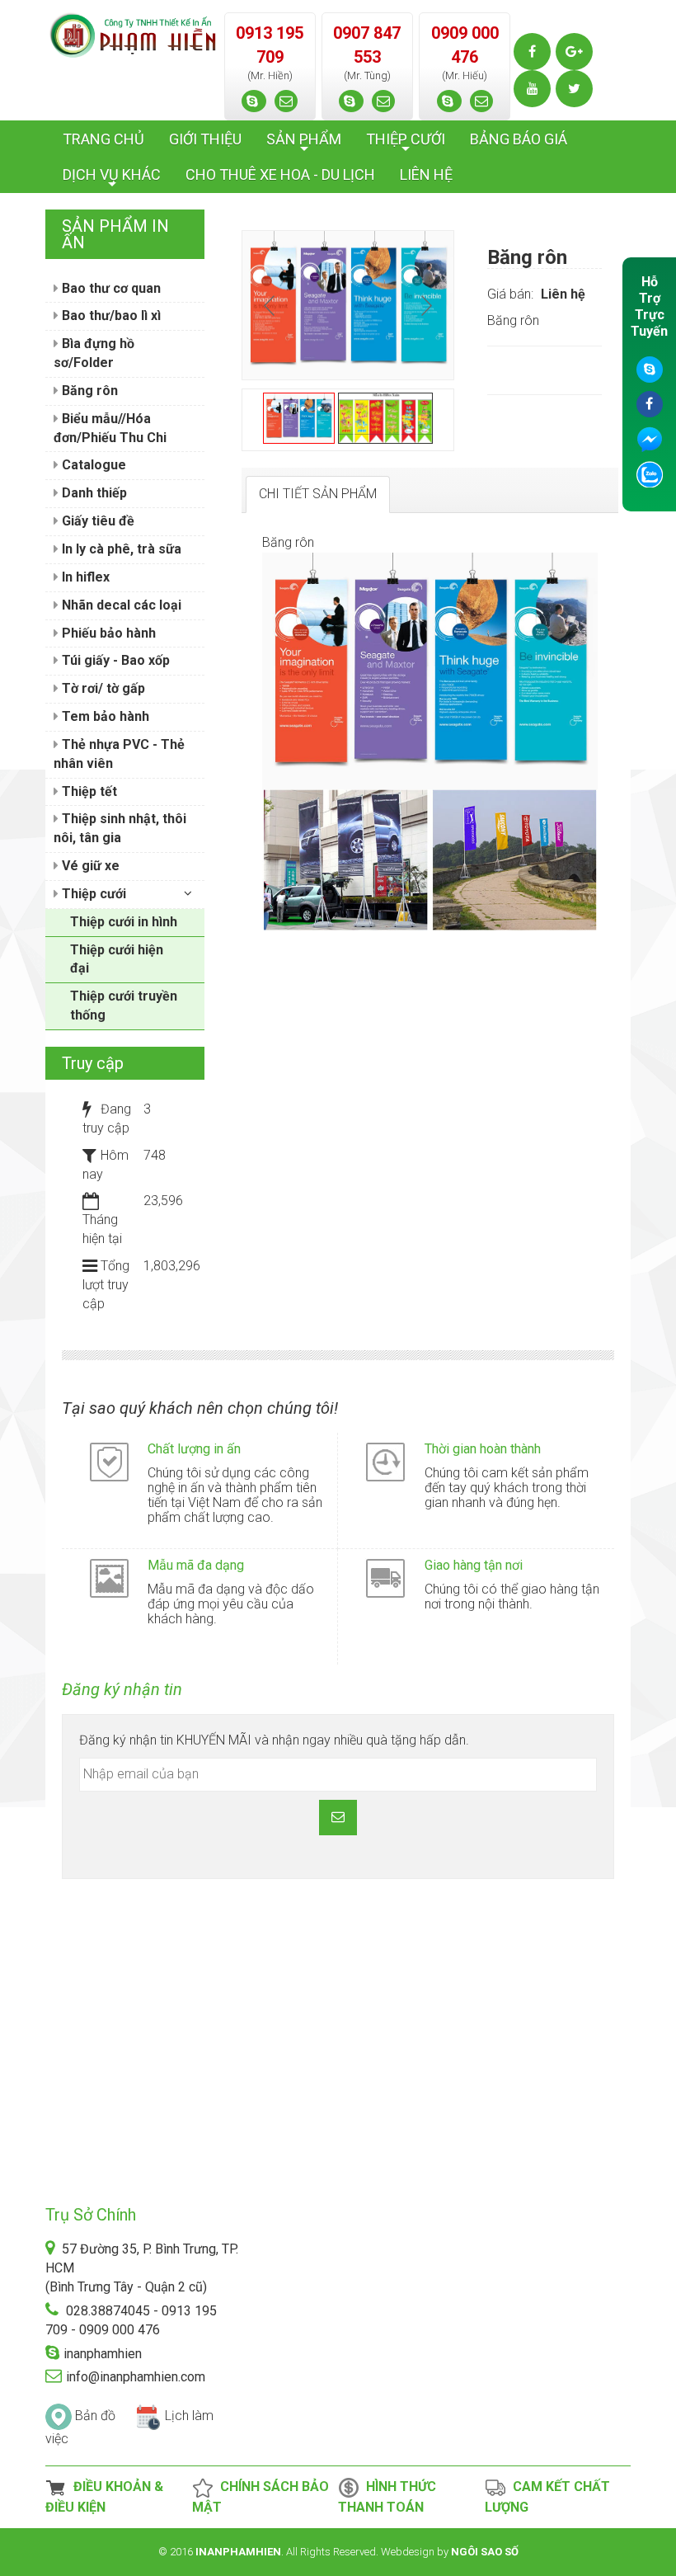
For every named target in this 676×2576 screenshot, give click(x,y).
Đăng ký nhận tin (122, 1689)
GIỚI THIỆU (205, 139)
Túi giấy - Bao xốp (114, 660)
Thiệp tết (88, 791)
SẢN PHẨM (304, 144)
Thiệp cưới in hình (124, 922)
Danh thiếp (93, 493)
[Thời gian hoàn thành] (385, 1461)
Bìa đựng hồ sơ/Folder (94, 353)
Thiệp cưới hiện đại (117, 959)
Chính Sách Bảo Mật (261, 2497)
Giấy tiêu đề (96, 521)
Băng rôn (88, 391)
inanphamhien (103, 2354)
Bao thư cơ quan (110, 288)
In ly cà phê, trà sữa (120, 549)
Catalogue (92, 465)
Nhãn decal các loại (120, 605)
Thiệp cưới (92, 894)
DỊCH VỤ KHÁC (112, 179)
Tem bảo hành (104, 716)
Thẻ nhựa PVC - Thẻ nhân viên (119, 754)
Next (425, 305)
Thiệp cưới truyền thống (124, 1005)
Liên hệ (563, 294)
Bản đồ (95, 2416)
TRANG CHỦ (103, 139)
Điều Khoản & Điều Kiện (104, 2497)
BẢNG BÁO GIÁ (519, 139)
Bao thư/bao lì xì (110, 316)
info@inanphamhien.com (136, 2377)
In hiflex (84, 577)
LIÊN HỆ (426, 174)
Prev (271, 305)
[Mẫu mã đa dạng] (109, 1578)
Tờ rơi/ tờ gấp (102, 688)
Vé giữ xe (89, 866)
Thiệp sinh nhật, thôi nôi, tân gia (120, 828)
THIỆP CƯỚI (406, 144)
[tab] (318, 494)
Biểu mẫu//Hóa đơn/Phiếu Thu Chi (110, 428)
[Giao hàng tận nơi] (385, 1578)
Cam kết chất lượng (547, 2497)
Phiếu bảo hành (107, 633)
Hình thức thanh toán (387, 2497)
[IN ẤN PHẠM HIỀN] (133, 34)
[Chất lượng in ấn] (109, 1461)
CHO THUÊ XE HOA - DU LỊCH (280, 174)
